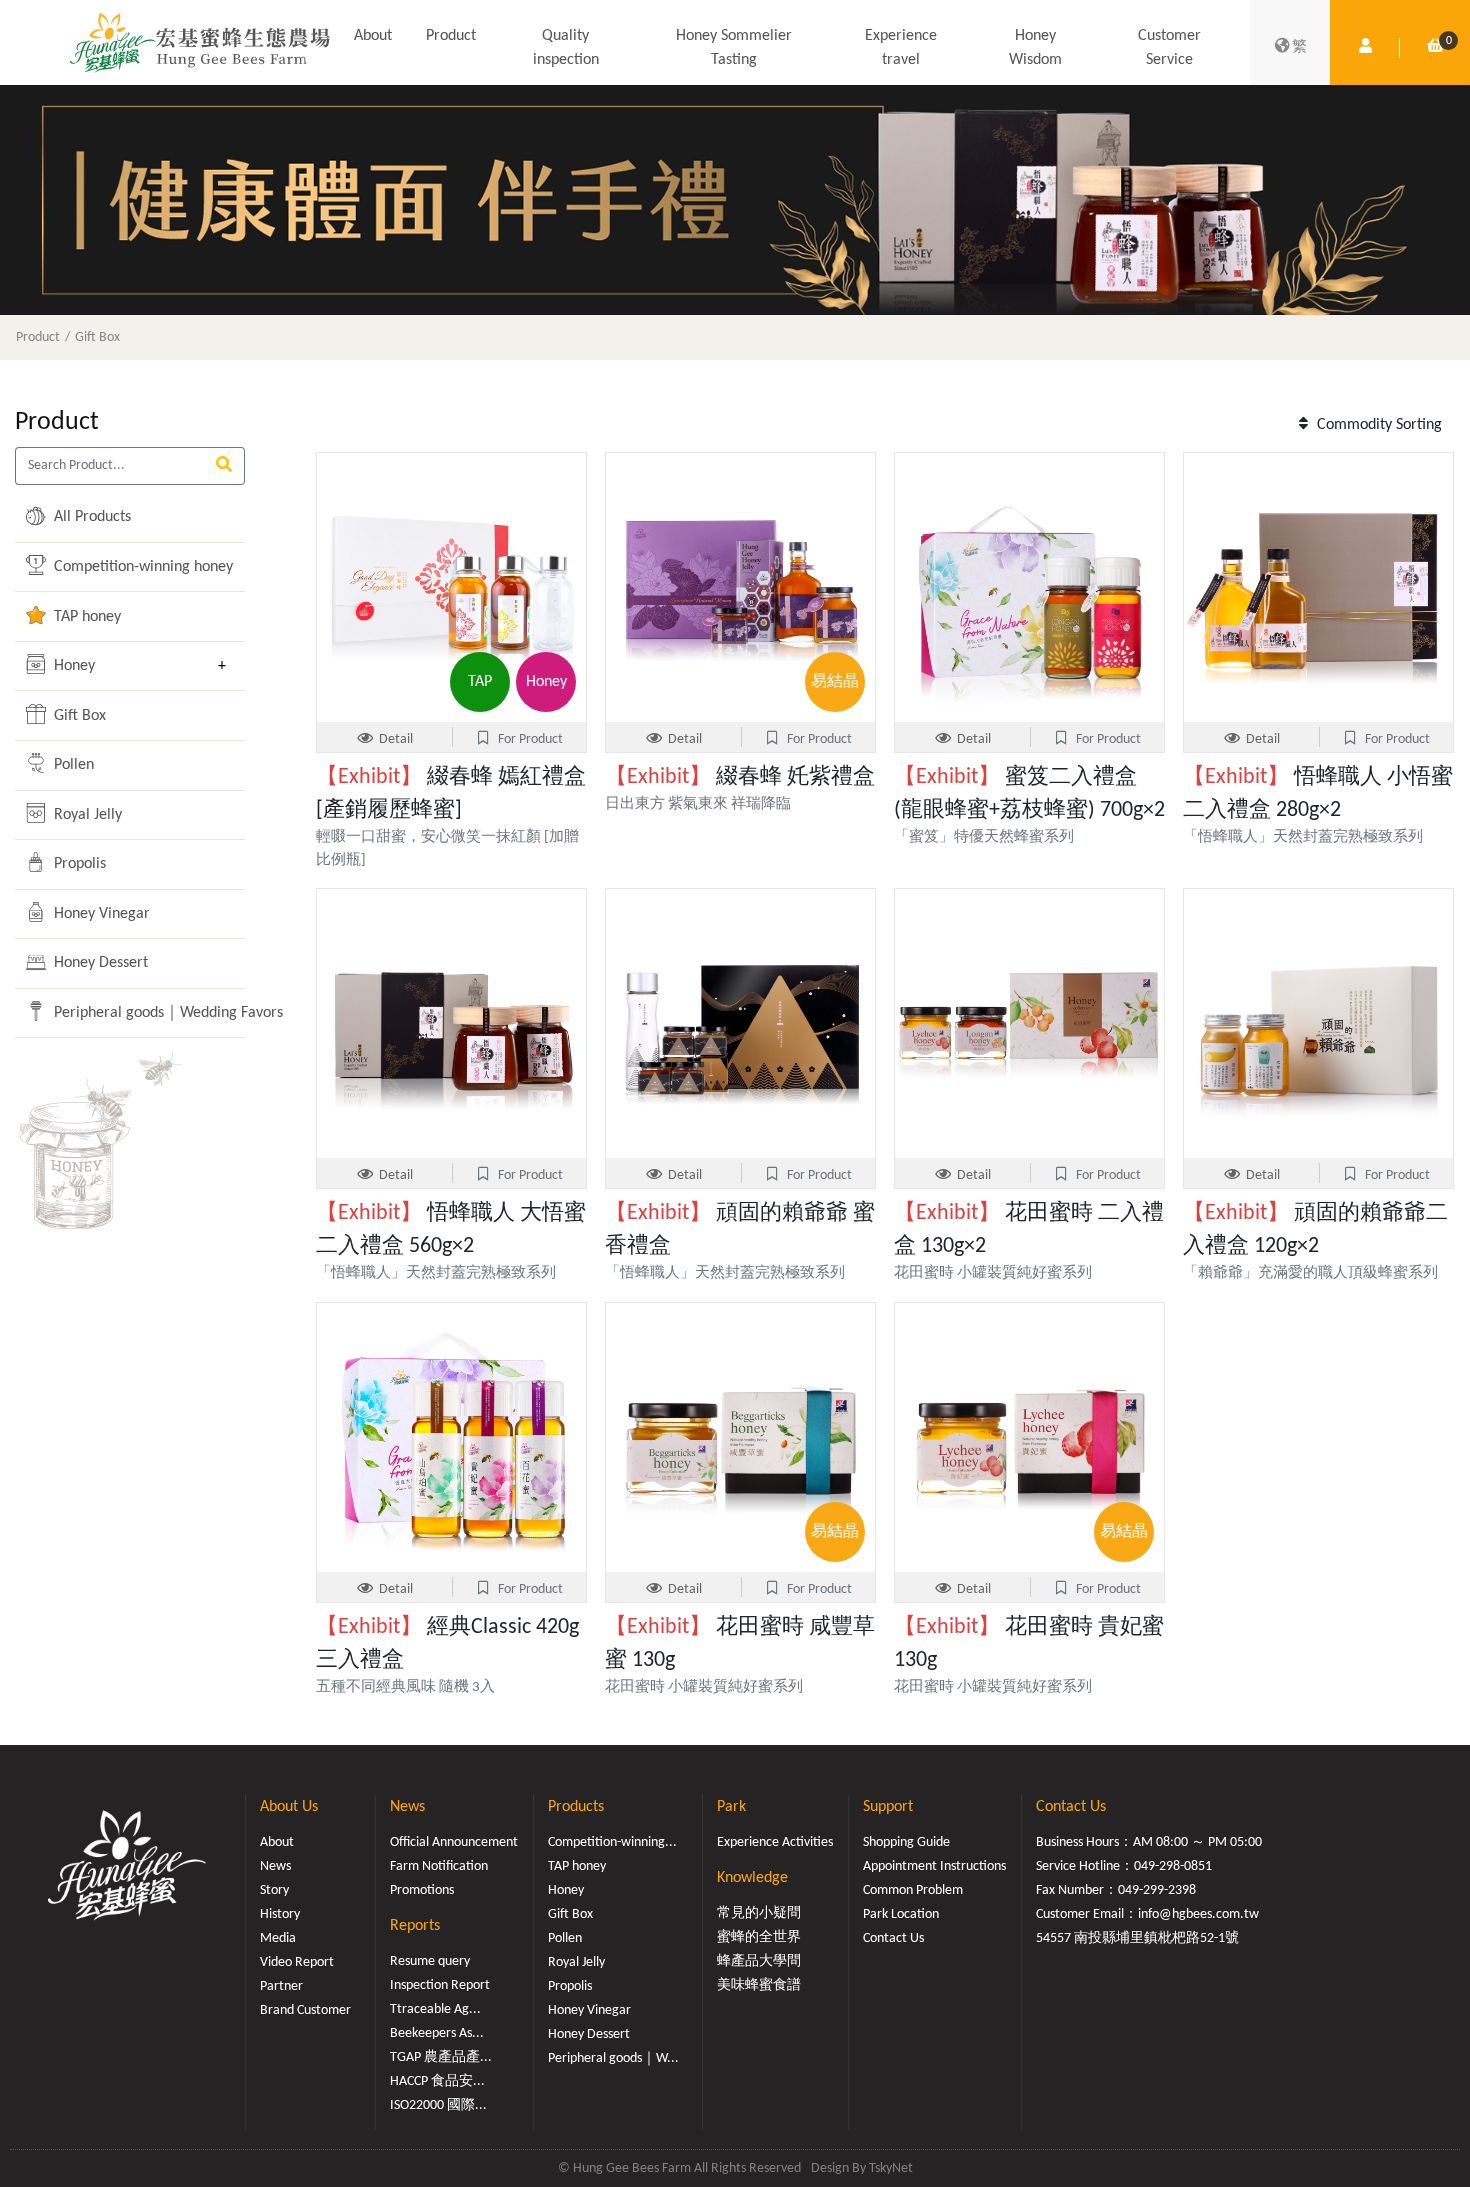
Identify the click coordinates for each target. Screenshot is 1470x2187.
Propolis (78, 864)
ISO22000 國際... (438, 2105)
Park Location (901, 1914)
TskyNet (891, 2168)
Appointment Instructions (934, 1866)
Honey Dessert (99, 963)
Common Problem (913, 1890)
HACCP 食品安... (437, 2081)
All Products (90, 517)
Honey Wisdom (1035, 48)
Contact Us (893, 1938)
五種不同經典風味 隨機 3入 (405, 1687)
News (275, 1866)
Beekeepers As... (437, 2033)
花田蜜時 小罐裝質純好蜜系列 (993, 1273)
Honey (72, 666)
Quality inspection (566, 48)
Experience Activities (775, 1842)
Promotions (422, 1890)
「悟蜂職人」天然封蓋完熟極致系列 (1303, 837)
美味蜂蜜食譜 (759, 1985)
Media (278, 1938)
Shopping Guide (906, 1842)
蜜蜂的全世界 (759, 1937)
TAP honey (85, 617)
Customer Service (1169, 48)
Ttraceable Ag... (435, 2009)
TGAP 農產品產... (441, 2057)
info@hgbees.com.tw (1198, 1914)
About (373, 36)
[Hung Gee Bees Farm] (200, 42)
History (280, 1914)
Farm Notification (439, 1866)
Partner (281, 1986)
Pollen (72, 765)
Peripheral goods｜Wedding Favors (127, 1013)
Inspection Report (440, 1985)
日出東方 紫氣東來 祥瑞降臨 (698, 804)
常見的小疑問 (759, 1913)
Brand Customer (305, 2010)
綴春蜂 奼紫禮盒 (740, 777)
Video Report (297, 1962)
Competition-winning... (612, 1842)
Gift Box (97, 337)
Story (274, 1890)
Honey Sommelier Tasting (734, 48)
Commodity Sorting (1377, 425)
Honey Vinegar (100, 914)
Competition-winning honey (127, 567)
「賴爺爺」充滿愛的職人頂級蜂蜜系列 (1310, 1273)
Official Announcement (454, 1842)
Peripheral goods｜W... (613, 2058)
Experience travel (901, 48)
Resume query (430, 1961)
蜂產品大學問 (759, 1961)
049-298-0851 (1173, 1866)
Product (451, 36)
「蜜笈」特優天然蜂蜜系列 (991, 837)
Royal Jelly (86, 815)
